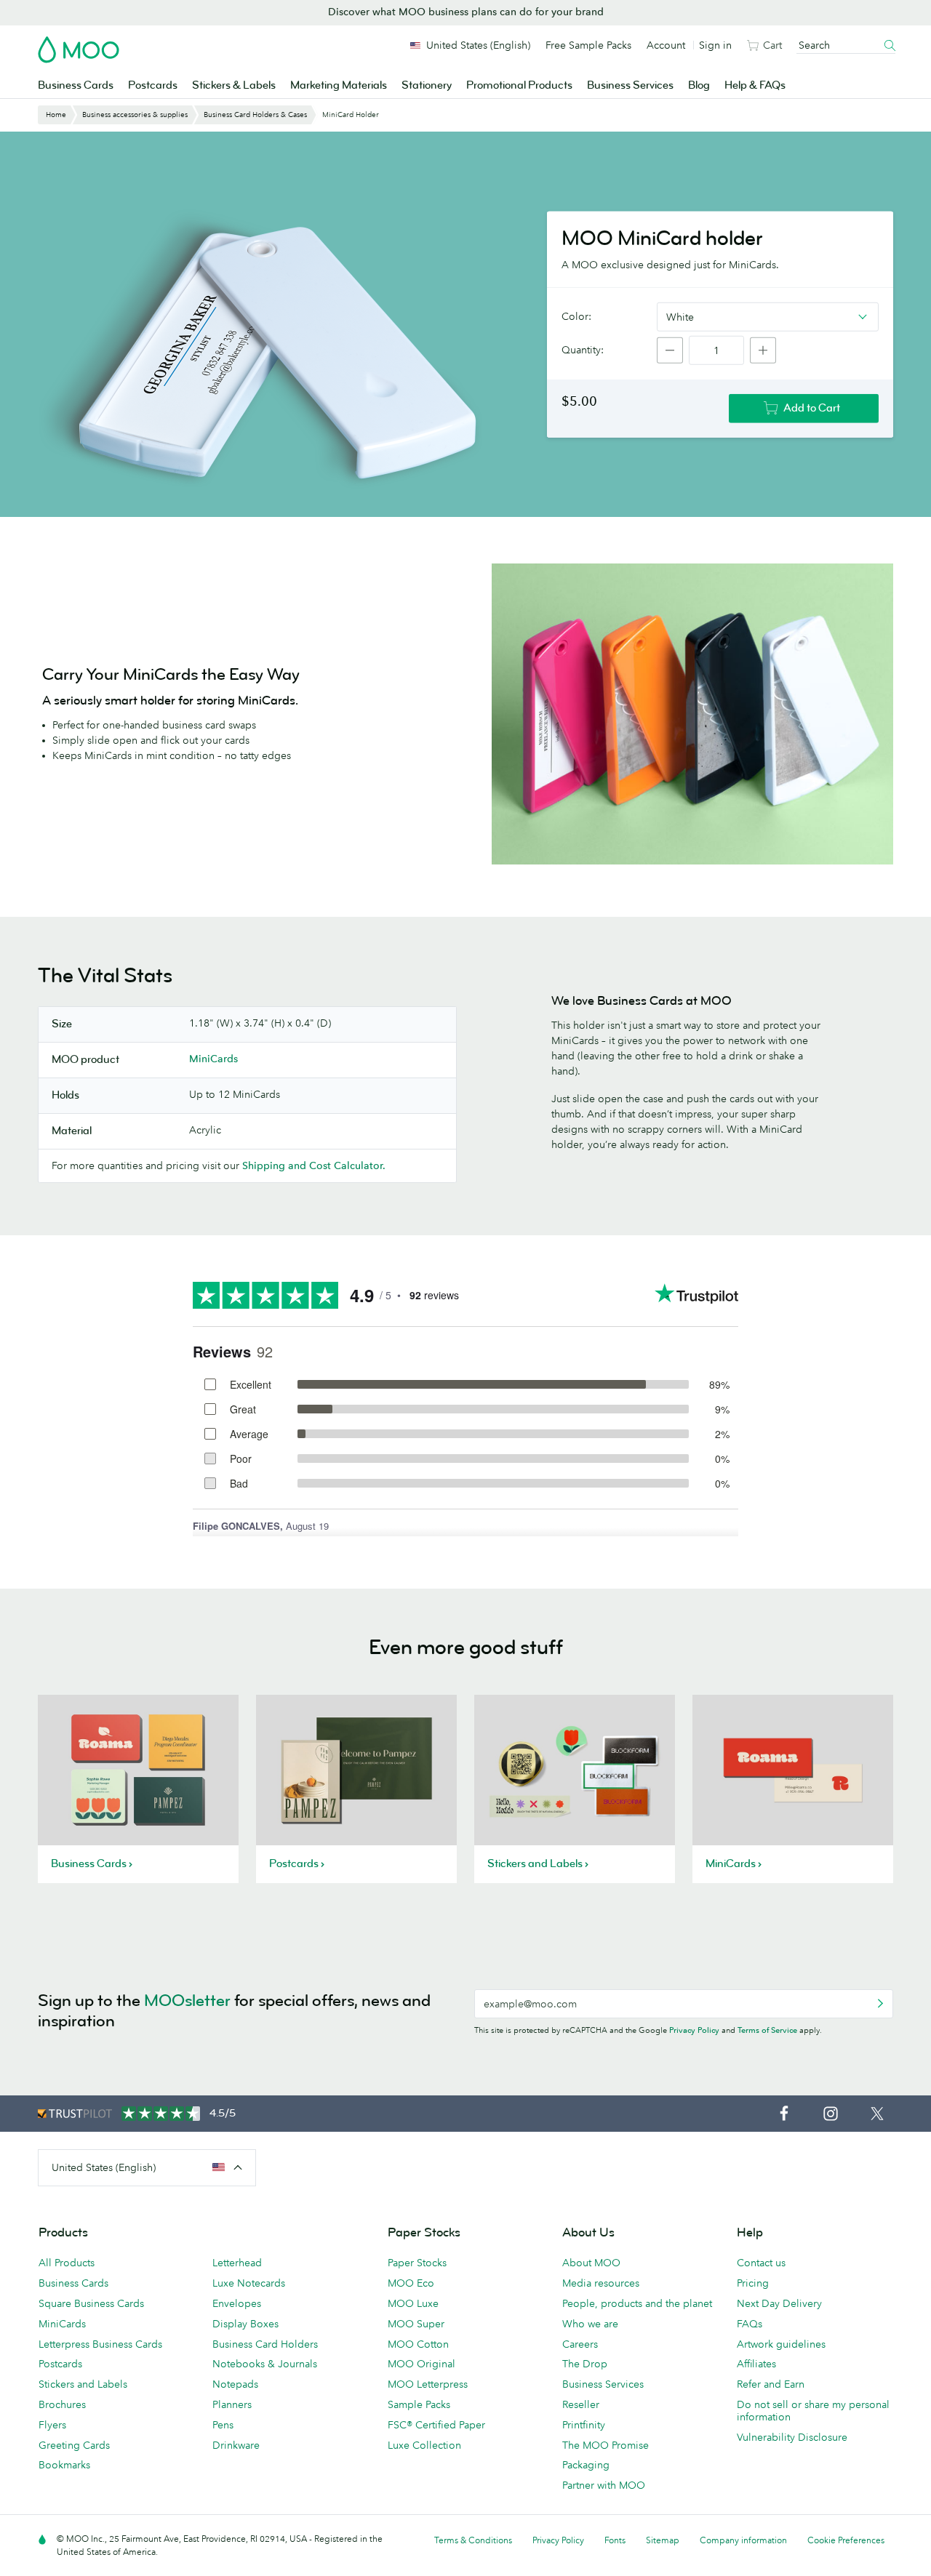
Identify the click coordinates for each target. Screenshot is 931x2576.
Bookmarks (64, 2465)
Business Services (630, 85)
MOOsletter (187, 2001)
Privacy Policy (694, 2030)
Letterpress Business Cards (100, 2344)
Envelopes (237, 2303)
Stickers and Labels (83, 2384)
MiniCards (213, 1059)
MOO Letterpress (428, 2384)
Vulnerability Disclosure (792, 2437)
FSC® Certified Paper (436, 2425)
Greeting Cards (74, 2445)
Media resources (601, 2283)
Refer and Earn (771, 2384)
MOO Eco (411, 2283)
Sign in (715, 45)
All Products (67, 2263)
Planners (232, 2404)
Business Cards (76, 85)
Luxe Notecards (249, 2283)
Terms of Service (767, 2030)
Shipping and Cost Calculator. (314, 1165)
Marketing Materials (339, 85)
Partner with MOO (604, 2485)
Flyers (52, 2425)
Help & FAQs (755, 85)
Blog (699, 85)
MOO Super (416, 2324)
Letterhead (237, 2263)
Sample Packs (419, 2404)
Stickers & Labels (234, 85)
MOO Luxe (413, 2303)
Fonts (615, 2540)
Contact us (761, 2263)
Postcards (153, 85)
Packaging (586, 2465)
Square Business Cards (91, 2303)
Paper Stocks (417, 2263)
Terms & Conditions (473, 2540)
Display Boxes (245, 2324)
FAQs (750, 2324)
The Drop (585, 2364)
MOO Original (421, 2364)
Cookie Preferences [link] (846, 2540)
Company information (743, 2540)
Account (666, 45)
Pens (223, 2425)
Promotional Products (519, 85)
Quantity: (583, 350)
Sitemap (663, 2540)
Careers (580, 2344)
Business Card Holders (265, 2344)
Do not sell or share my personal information (813, 2411)
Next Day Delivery (779, 2303)
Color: (576, 316)
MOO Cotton (418, 2344)
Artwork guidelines (781, 2344)
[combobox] (768, 316)
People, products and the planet (637, 2303)
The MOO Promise (606, 2445)
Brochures (62, 2404)
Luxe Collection (424, 2445)
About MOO (591, 2263)
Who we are (590, 2324)
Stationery (427, 85)
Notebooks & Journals (265, 2364)
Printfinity (584, 2425)
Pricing (753, 2283)
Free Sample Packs (588, 45)
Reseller (581, 2404)
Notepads (235, 2384)
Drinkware (236, 2445)
